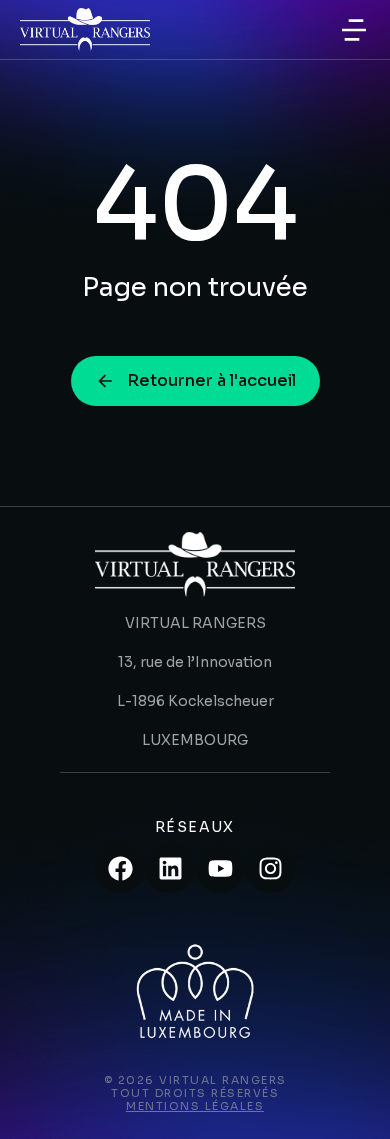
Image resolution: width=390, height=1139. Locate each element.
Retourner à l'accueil (211, 380)
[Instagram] (270, 868)
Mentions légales (195, 1106)
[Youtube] (220, 868)
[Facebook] (120, 868)
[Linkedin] (170, 868)
